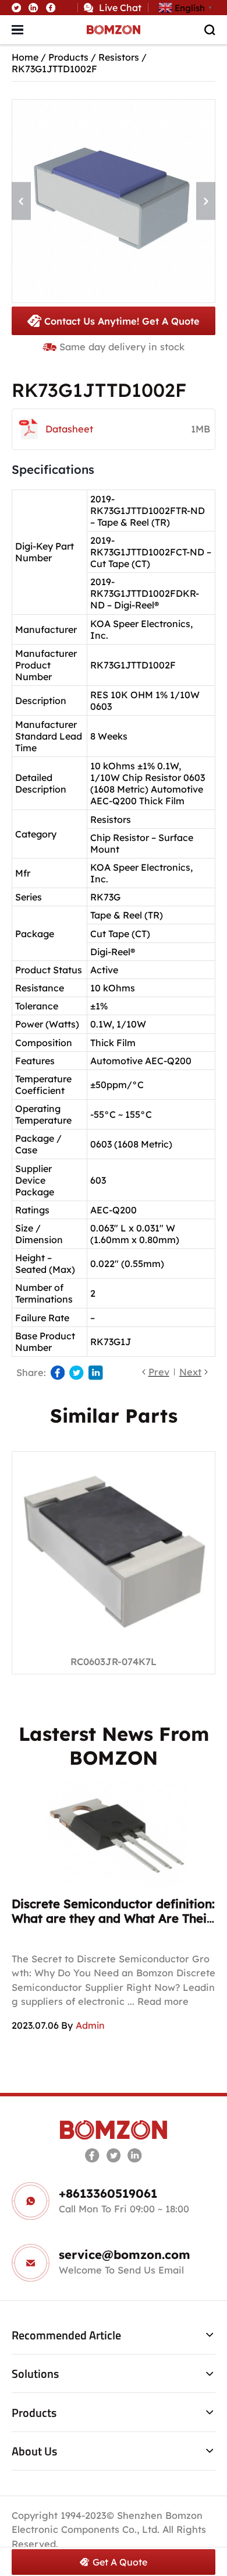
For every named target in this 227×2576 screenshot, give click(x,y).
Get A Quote (120, 2562)
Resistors (119, 57)
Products (68, 57)
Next (190, 1372)
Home (25, 57)
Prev (159, 1372)
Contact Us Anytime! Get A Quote (122, 321)
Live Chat (120, 8)
